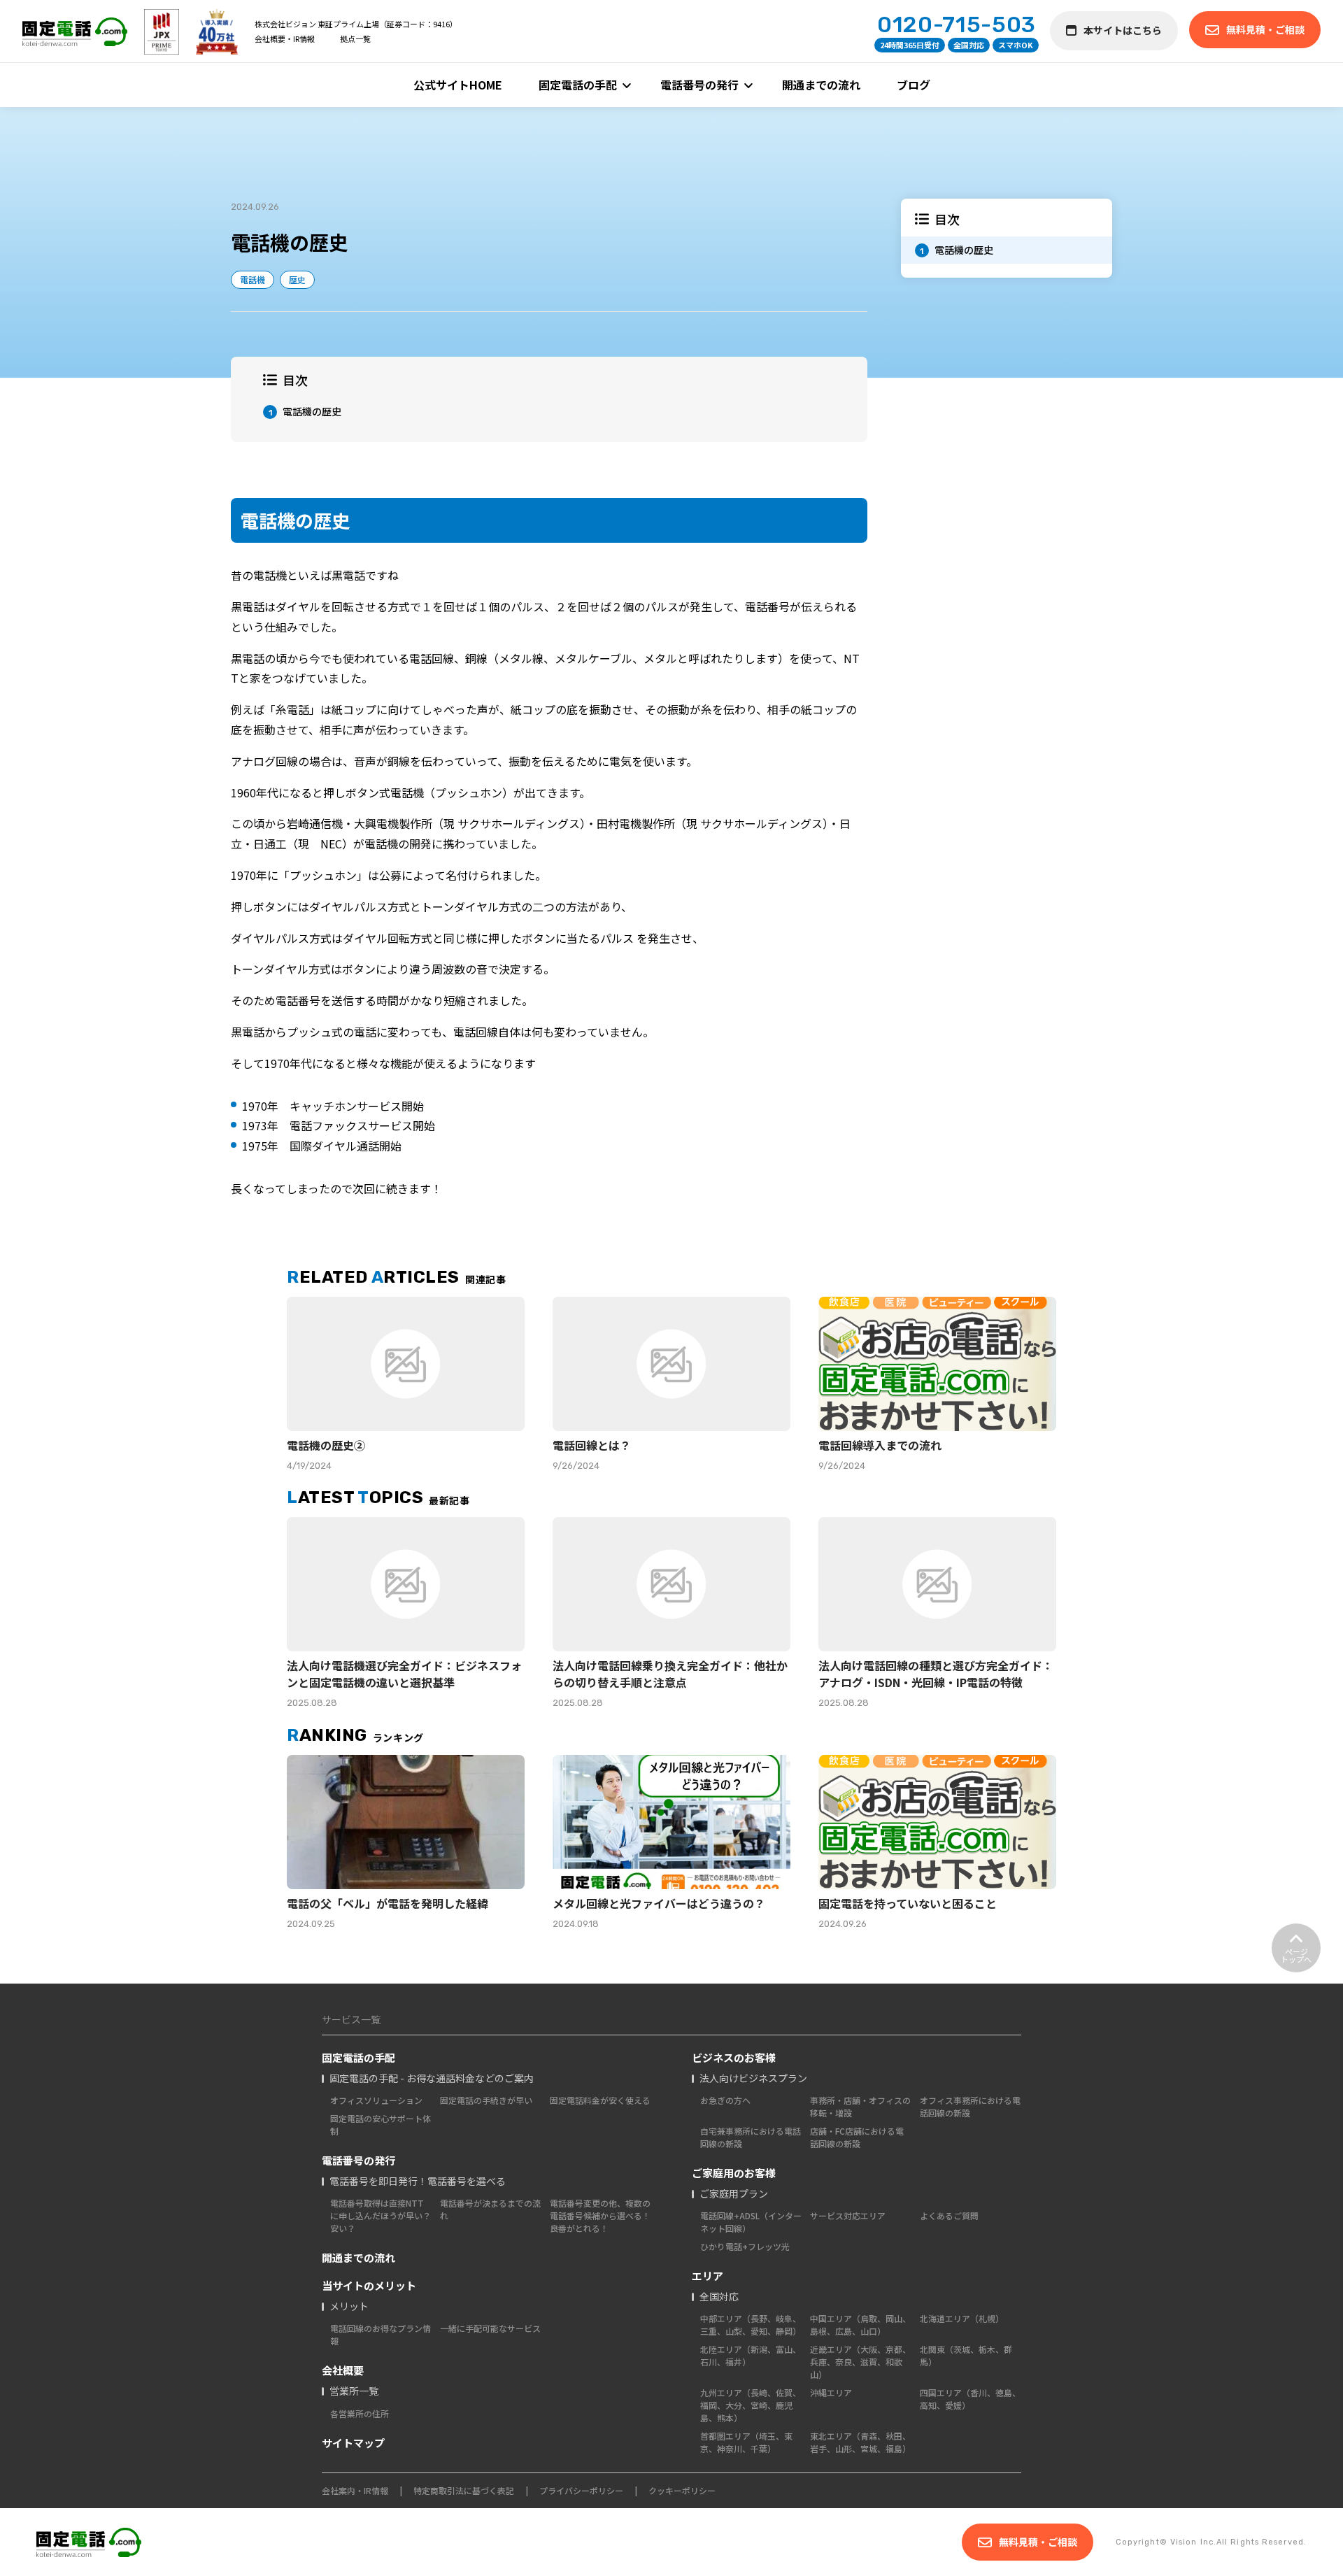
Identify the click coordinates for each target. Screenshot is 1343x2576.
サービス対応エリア (848, 2215)
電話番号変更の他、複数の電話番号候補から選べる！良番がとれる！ (600, 2215)
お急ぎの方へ (725, 2100)
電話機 (253, 279)
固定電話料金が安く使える (600, 2100)
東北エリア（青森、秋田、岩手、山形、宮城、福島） (860, 2442)
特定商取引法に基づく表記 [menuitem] (464, 2490)
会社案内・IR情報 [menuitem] (355, 2490)
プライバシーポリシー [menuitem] (581, 2490)
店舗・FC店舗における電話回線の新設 (857, 2137)
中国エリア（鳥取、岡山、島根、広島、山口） (860, 2325)
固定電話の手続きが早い (486, 2100)
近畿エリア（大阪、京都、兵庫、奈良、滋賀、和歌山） (860, 2362)
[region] (1007, 238)
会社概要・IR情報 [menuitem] (285, 38)
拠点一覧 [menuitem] (355, 38)
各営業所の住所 (360, 2413)
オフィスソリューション (376, 2100)
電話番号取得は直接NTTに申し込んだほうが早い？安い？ (381, 2215)
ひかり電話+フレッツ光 (745, 2246)
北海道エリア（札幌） (962, 2318)
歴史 (297, 279)
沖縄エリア (831, 2392)
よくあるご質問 (949, 2215)
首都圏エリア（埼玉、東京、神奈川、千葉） (746, 2442)
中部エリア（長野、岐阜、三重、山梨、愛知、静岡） (751, 2325)
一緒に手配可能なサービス (490, 2328)
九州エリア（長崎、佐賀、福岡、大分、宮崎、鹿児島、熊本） (751, 2405)
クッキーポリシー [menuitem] (682, 2490)
